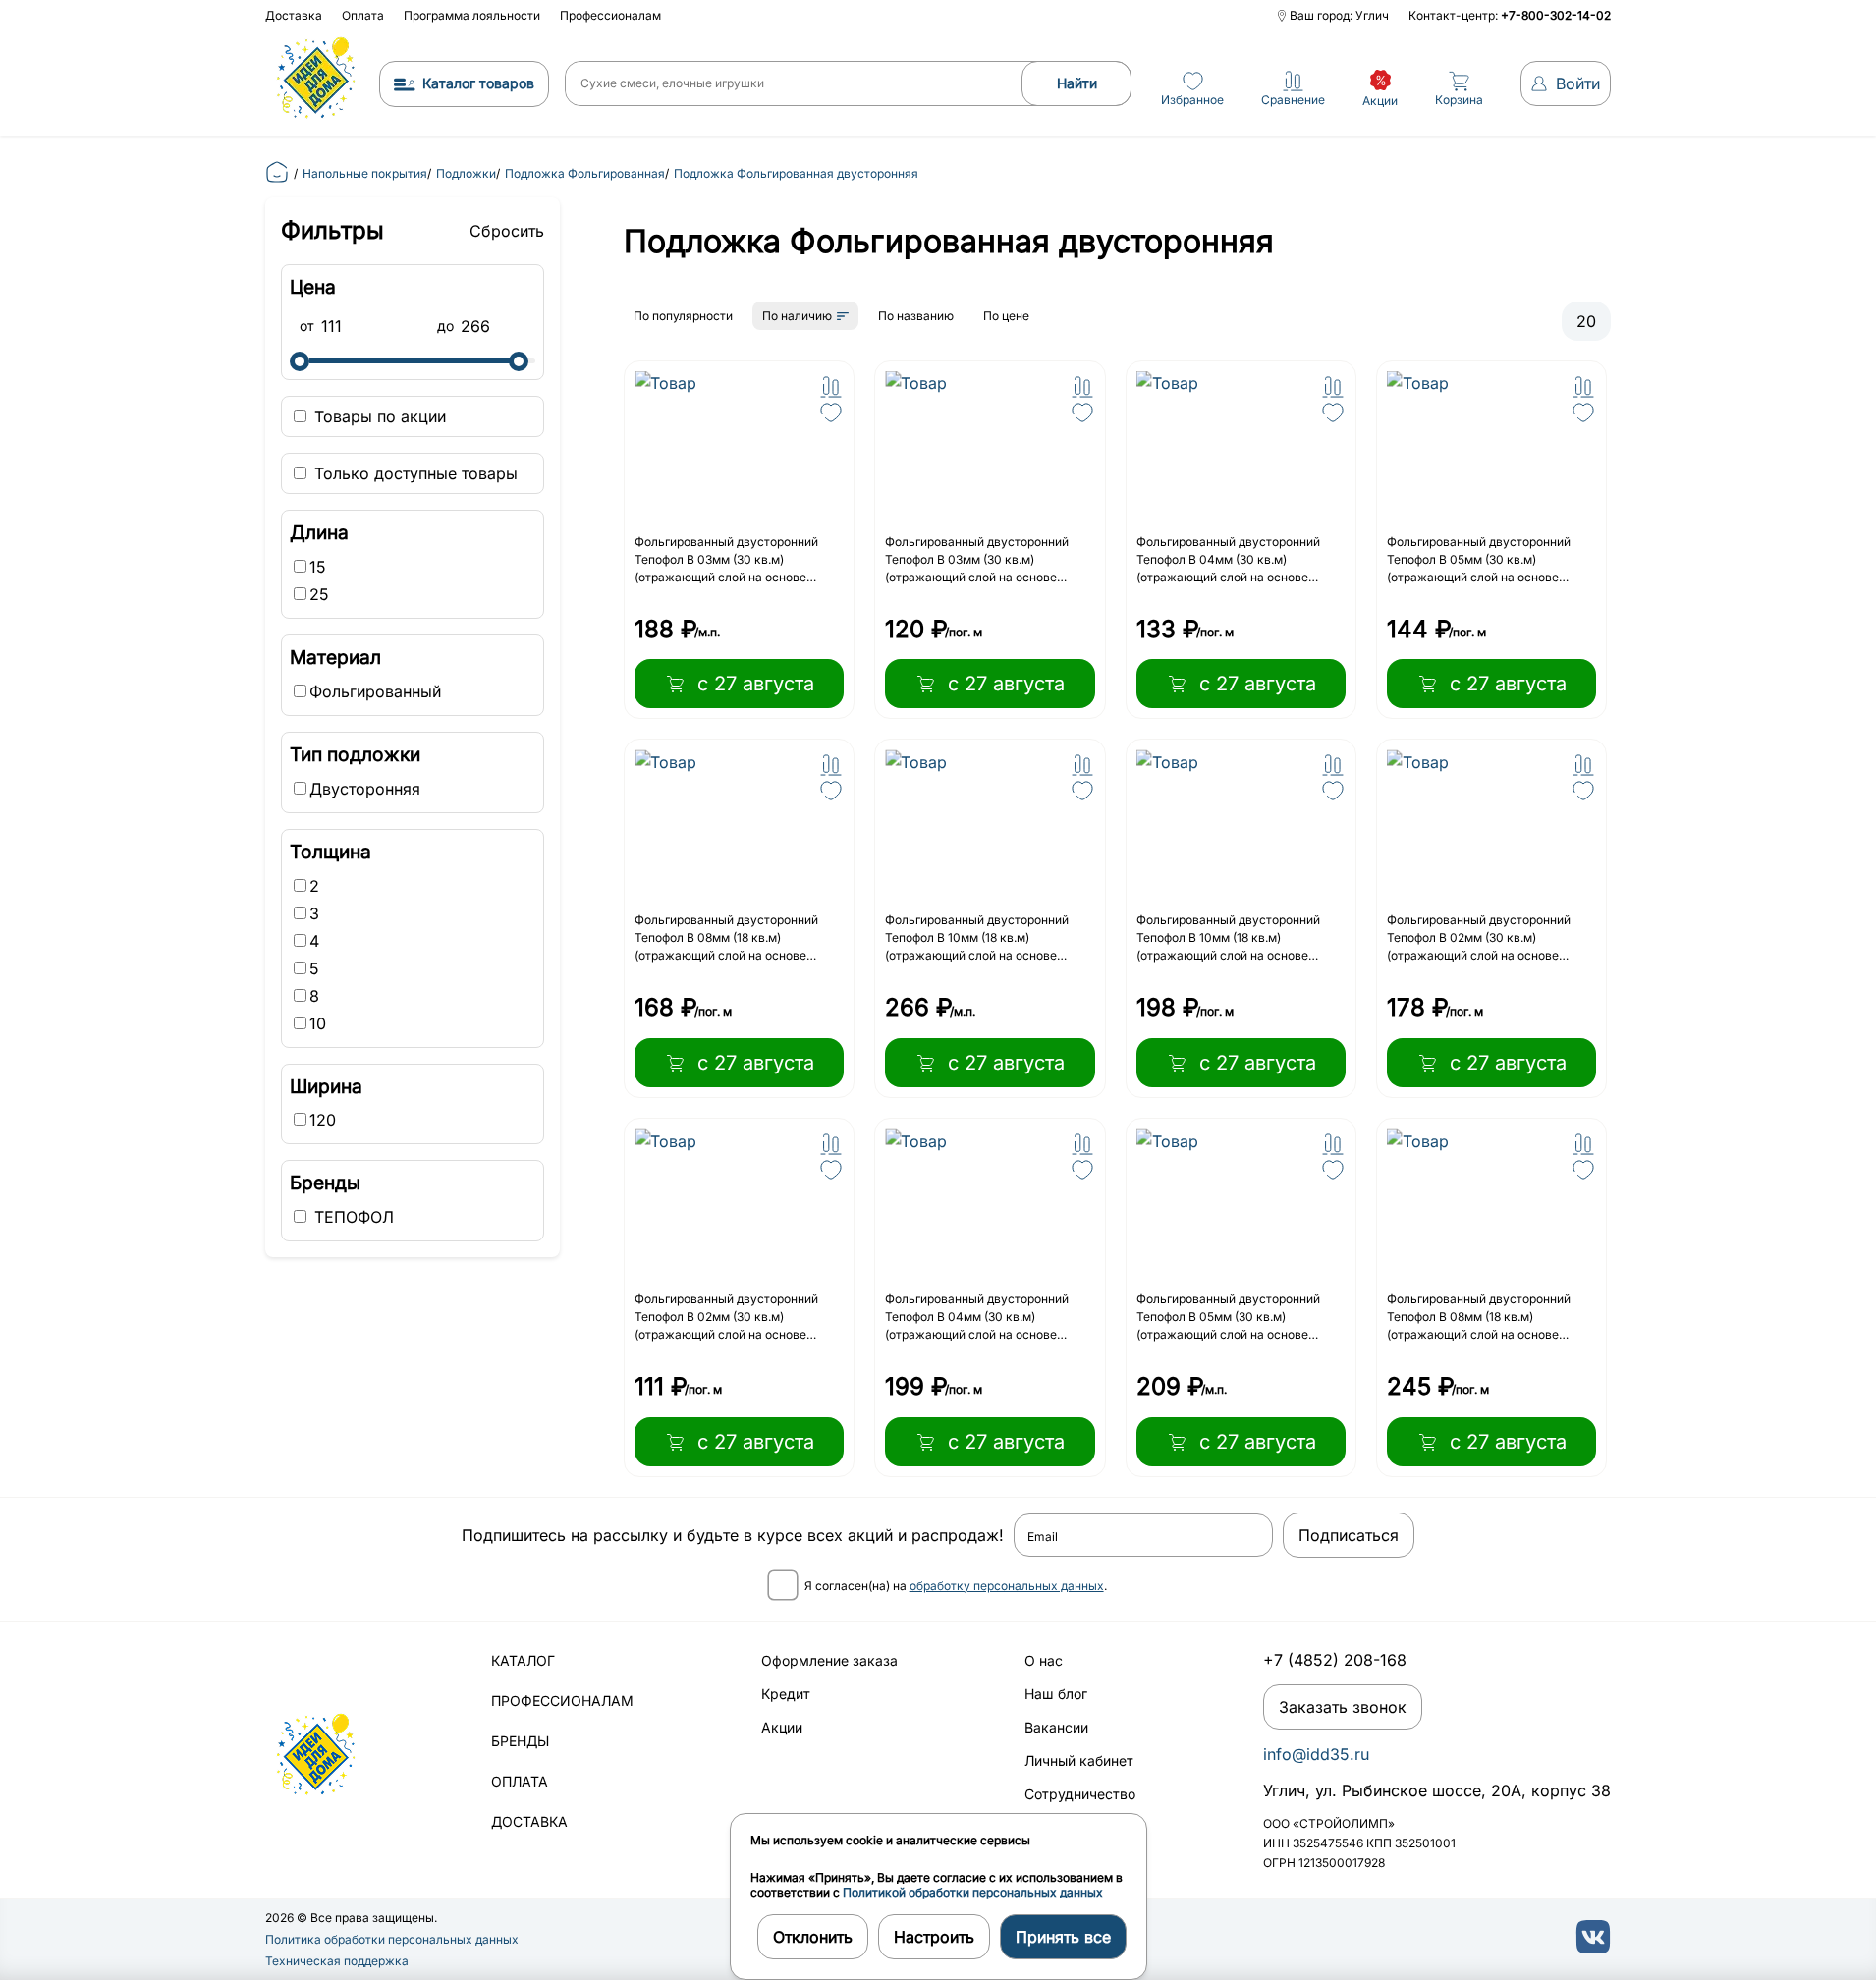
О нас (1044, 1660)
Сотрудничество (1080, 1794)
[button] (831, 387)
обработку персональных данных (1007, 1586)
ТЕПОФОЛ (352, 1217)
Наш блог (1056, 1694)
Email (1043, 1537)
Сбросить (507, 231)
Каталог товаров (478, 83)
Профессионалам (610, 15)
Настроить (934, 1937)
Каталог (523, 1660)
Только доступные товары (414, 473)
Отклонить (813, 1937)
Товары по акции (378, 416)
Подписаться (1349, 1535)
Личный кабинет (1079, 1760)
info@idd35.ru (1316, 1754)
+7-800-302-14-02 (1556, 15)
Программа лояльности (472, 15)
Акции (782, 1727)
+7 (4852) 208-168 (1335, 1660)
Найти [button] (1077, 83)
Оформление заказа (829, 1660)
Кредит (786, 1694)
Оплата (363, 15)
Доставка (294, 15)
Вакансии (1056, 1727)
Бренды (520, 1741)
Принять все (1063, 1937)
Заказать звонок (1343, 1707)
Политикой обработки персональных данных (973, 1892)
